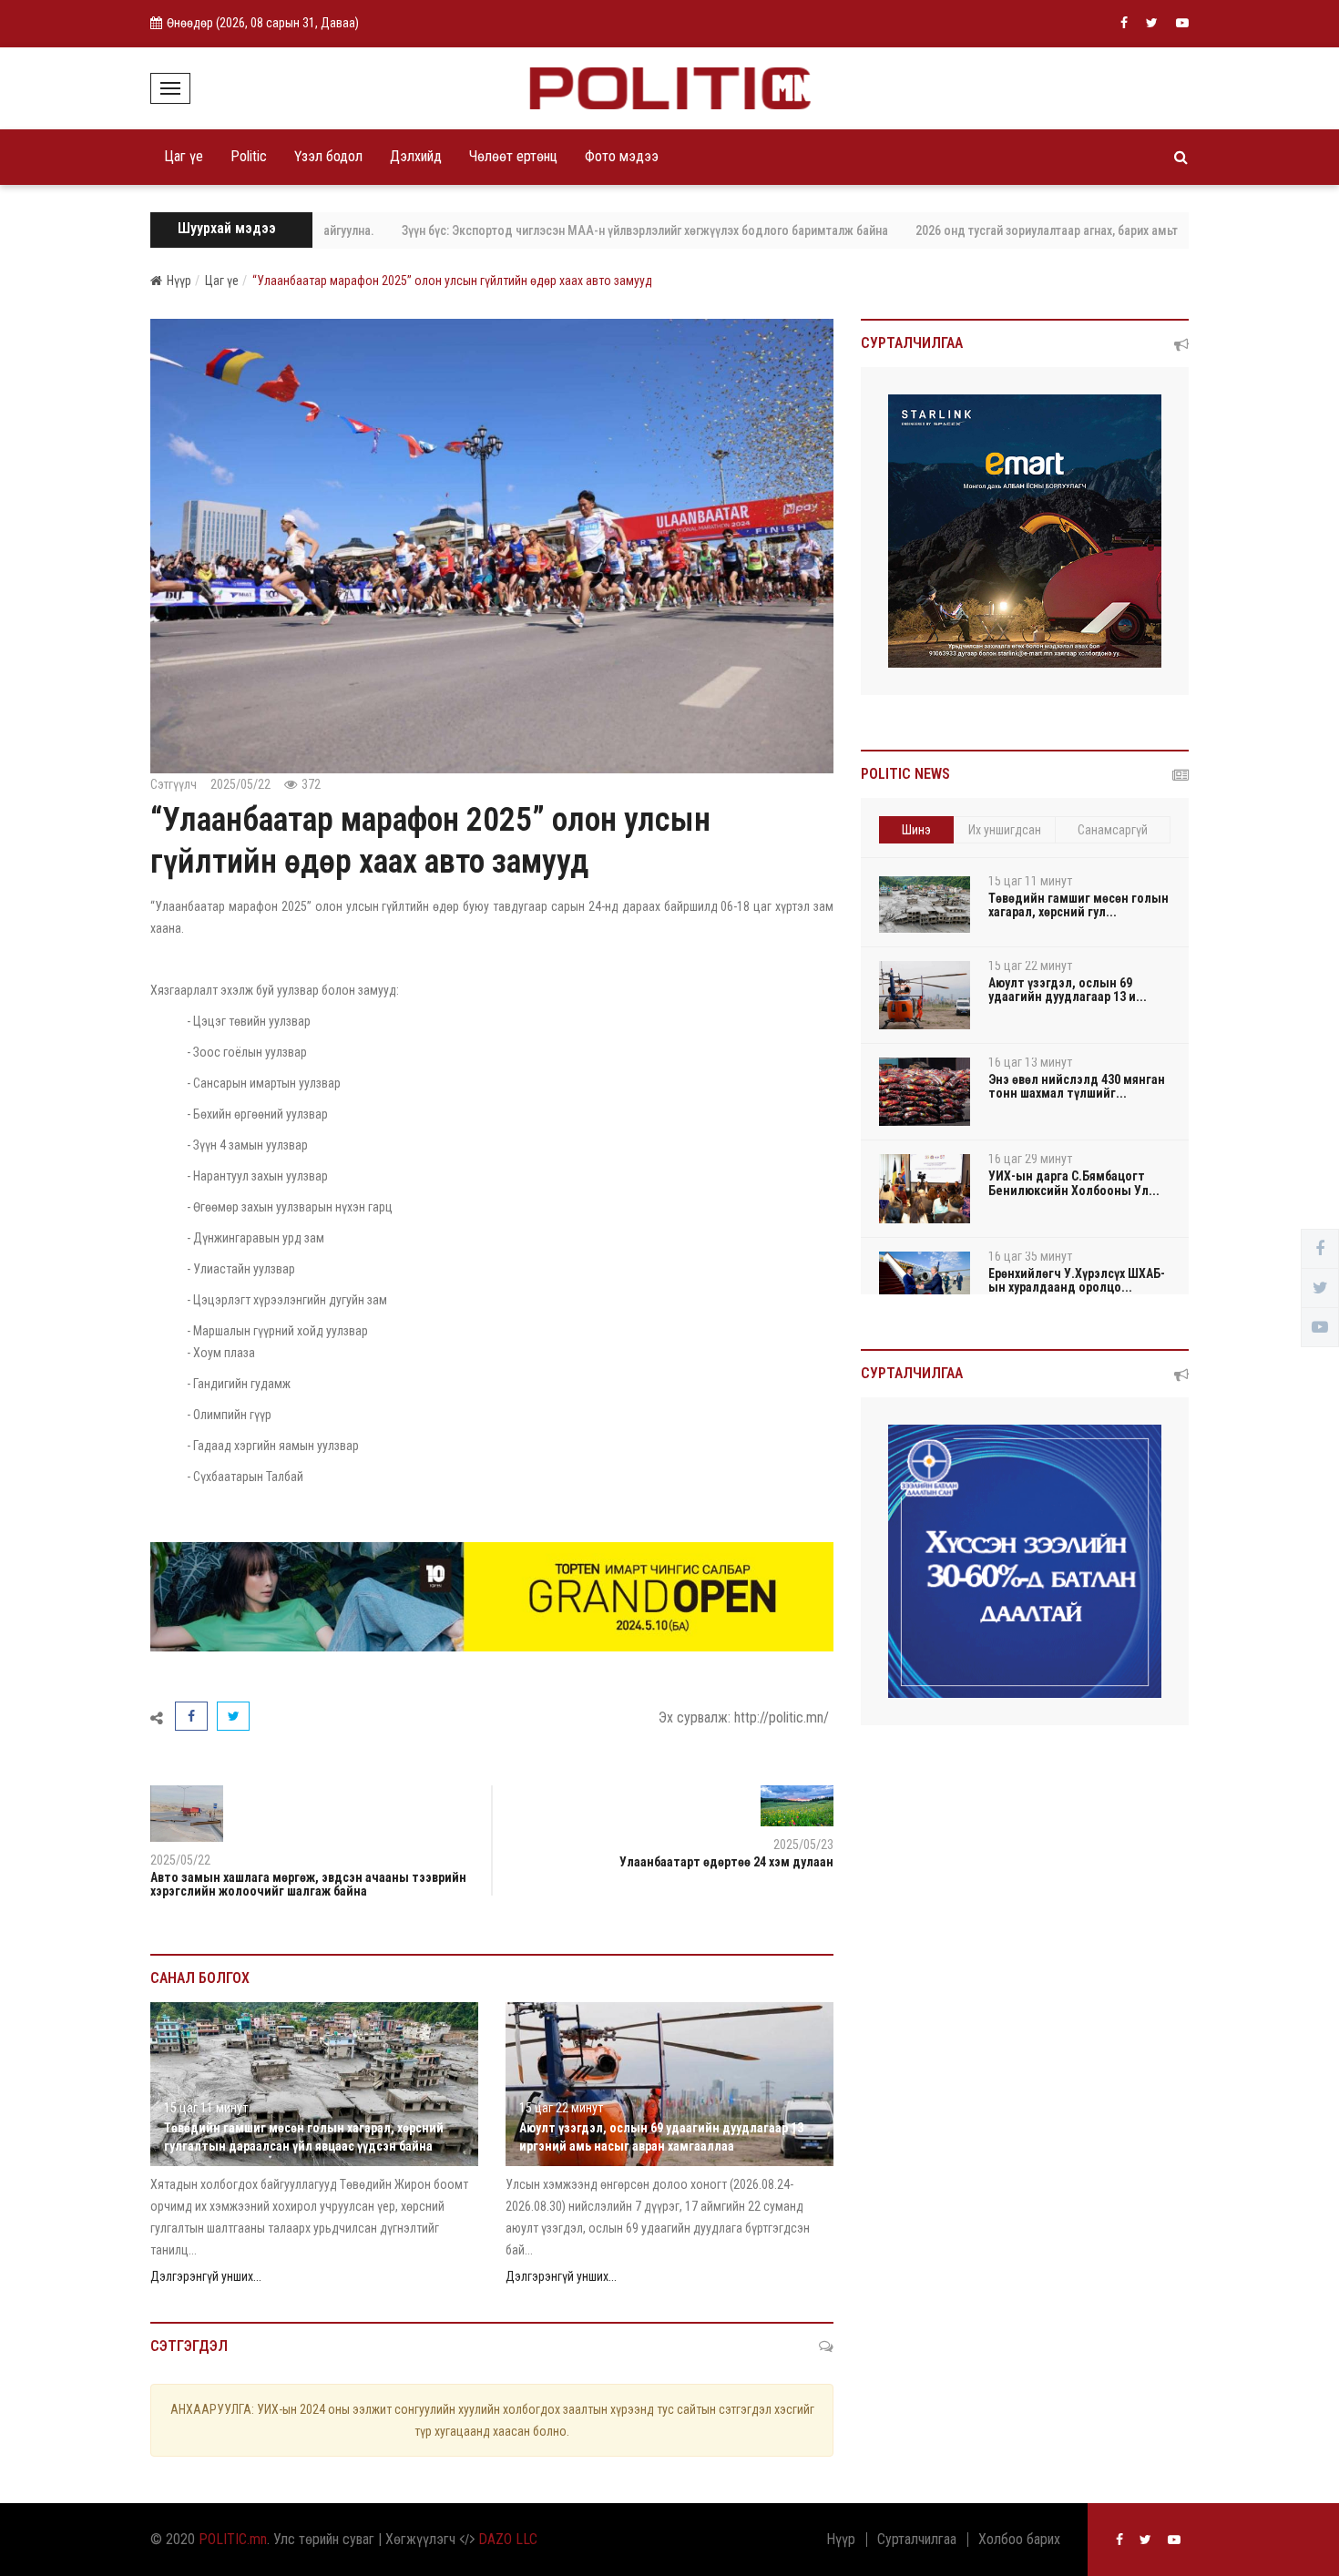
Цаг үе (184, 156)
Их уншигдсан (1005, 830)
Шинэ (916, 830)
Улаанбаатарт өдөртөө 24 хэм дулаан (726, 1862)
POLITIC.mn (233, 2539)
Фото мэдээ (622, 156)
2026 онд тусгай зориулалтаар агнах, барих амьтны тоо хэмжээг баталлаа (1058, 230)
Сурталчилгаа (917, 2540)
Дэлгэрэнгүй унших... (206, 2276)
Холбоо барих (1019, 2540)
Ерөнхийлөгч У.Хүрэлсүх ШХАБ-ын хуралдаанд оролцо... (1077, 1280)
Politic (249, 156)
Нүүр (179, 281)
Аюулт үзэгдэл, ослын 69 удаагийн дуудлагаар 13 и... (1068, 990)
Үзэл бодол (328, 156)
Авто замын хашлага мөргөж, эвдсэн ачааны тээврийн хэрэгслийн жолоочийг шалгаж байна (308, 1884)
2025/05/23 (803, 1845)
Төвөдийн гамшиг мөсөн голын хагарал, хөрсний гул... (1078, 905)
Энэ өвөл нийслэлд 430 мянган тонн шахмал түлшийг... (1077, 1086)
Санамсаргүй (1113, 830)
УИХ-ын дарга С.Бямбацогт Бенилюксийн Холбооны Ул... (1074, 1183)
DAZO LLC (508, 2539)
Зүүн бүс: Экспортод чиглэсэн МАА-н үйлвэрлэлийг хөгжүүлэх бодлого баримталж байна (586, 230)
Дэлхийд (416, 156)
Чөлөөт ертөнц (513, 156)
